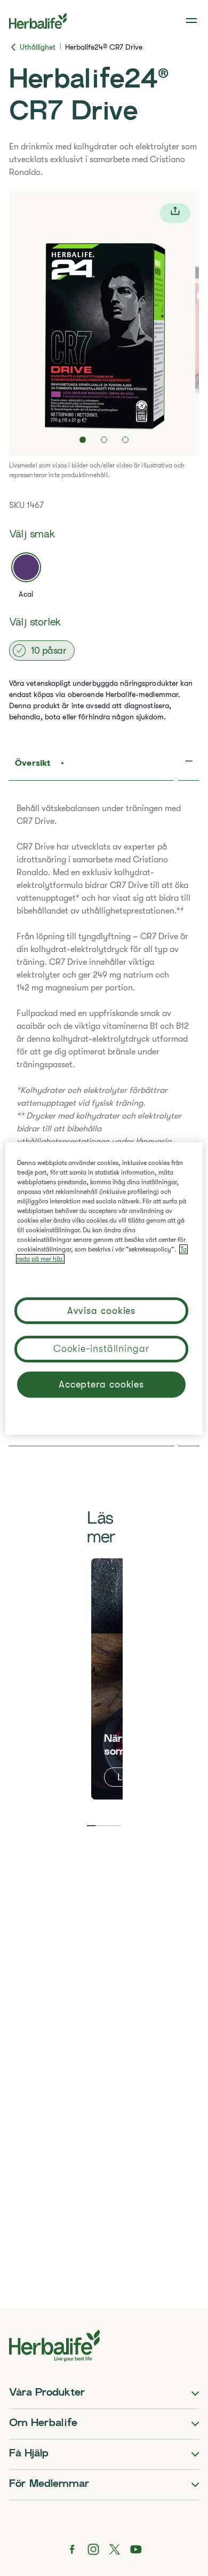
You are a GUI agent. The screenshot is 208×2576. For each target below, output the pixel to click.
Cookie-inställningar (101, 1349)
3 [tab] (108, 1826)
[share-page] (175, 213)
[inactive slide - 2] (104, 440)
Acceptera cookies (101, 1384)
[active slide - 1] (83, 440)
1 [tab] (91, 1826)
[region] (104, 1288)
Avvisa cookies (102, 1311)
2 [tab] (100, 1826)
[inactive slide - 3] (125, 440)
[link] (193, 21)
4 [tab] (117, 1826)
